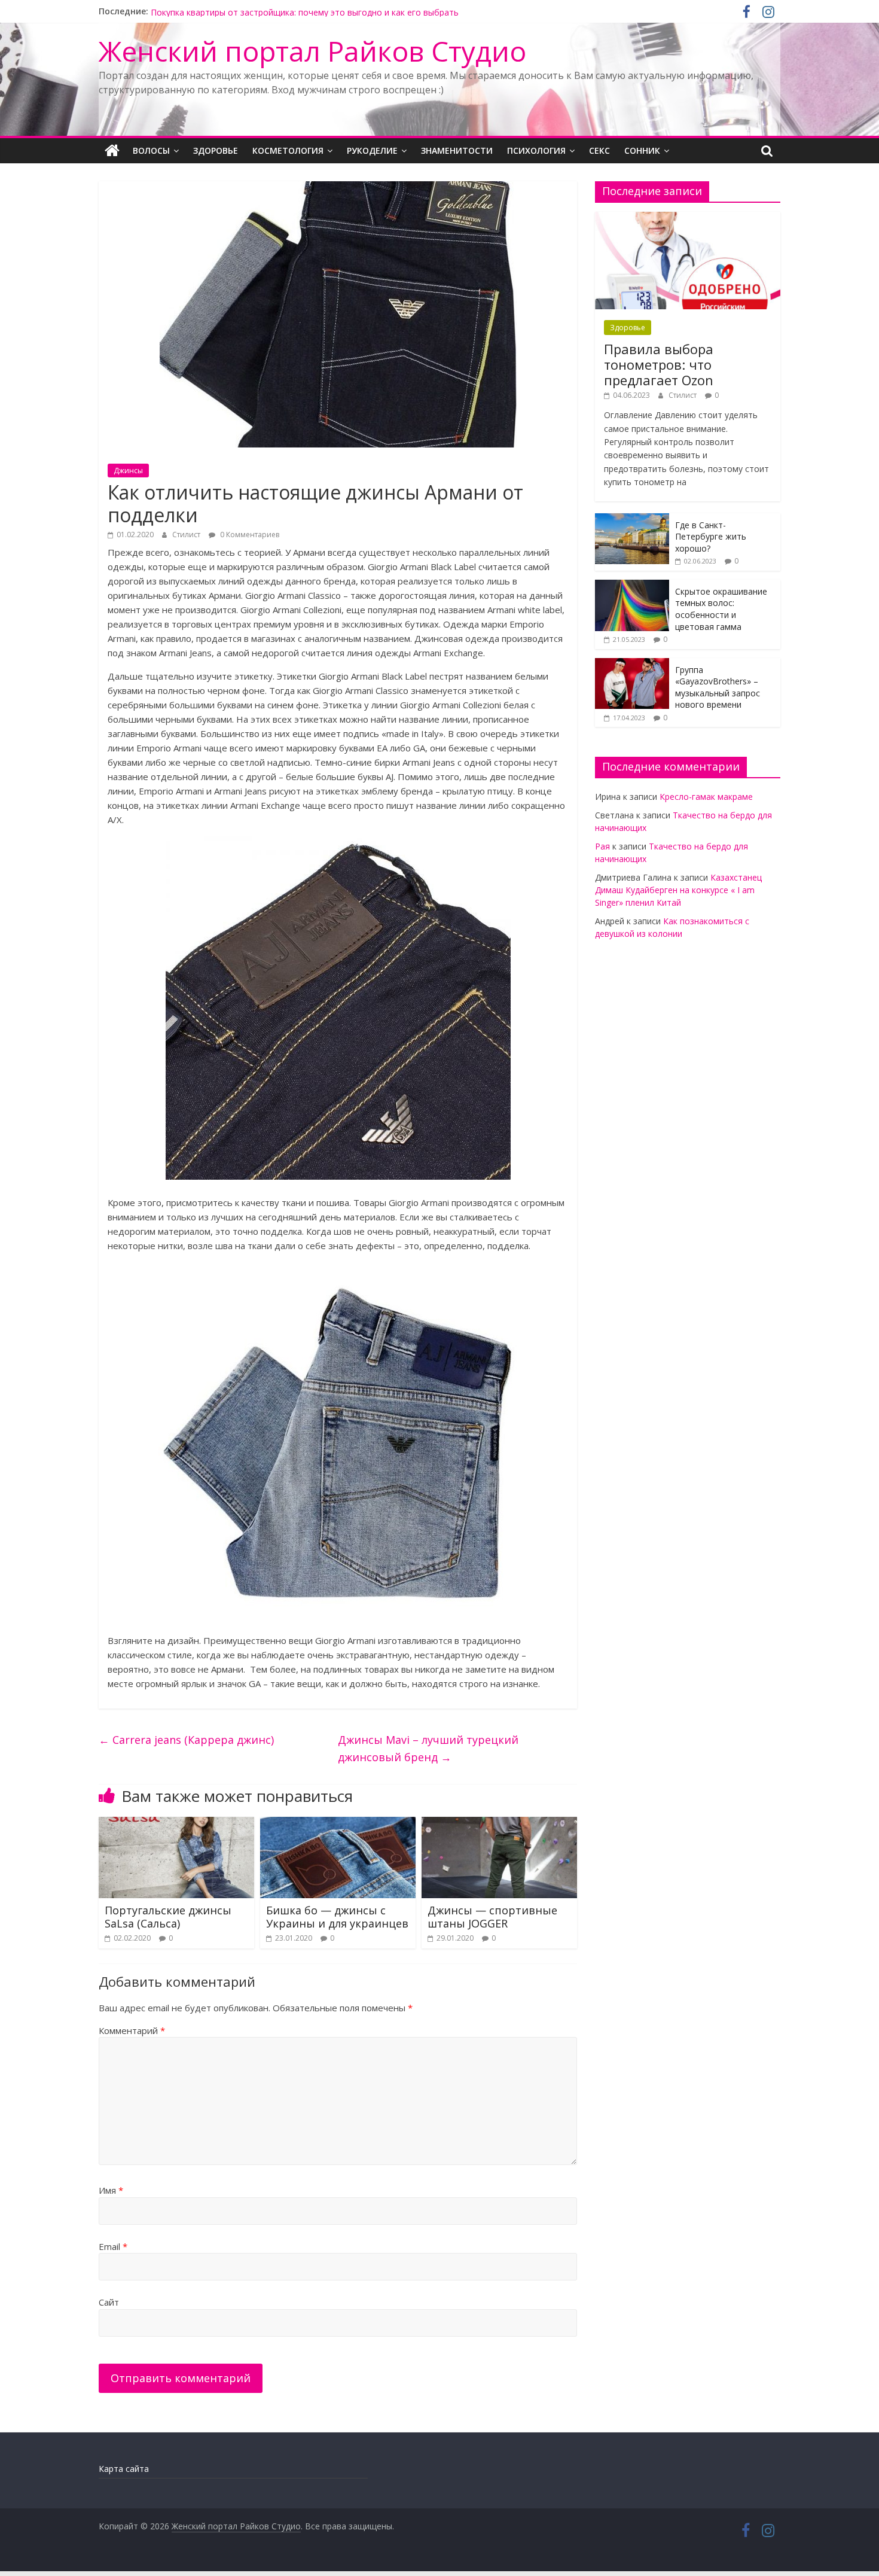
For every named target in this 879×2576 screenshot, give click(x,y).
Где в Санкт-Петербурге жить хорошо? (711, 537)
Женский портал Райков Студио (312, 51)
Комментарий (132, 2030)
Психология (536, 150)
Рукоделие (372, 150)
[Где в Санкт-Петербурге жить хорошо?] (632, 520)
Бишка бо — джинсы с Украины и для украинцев (337, 1917)
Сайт (109, 2302)
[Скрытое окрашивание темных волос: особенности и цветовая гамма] (632, 586)
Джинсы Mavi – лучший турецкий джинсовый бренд (428, 1748)
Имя (111, 2190)
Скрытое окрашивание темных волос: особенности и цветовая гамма (721, 609)
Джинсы (128, 471)
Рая (602, 846)
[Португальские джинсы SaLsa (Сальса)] (176, 1824)
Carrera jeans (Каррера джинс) (186, 1740)
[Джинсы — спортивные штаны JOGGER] (499, 1824)
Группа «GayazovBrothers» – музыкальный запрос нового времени (288, 11)
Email (113, 2246)
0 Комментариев (249, 535)
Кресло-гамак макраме (706, 797)
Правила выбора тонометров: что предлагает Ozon (659, 365)
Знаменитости (457, 150)
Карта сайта (124, 2469)
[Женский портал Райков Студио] (112, 151)
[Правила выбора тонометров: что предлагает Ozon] (688, 218)
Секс (599, 150)
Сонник (642, 150)
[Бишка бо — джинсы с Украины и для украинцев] (338, 1824)
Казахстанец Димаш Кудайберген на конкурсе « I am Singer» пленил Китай (678, 890)
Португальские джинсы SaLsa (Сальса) (168, 1917)
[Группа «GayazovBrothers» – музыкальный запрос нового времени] (632, 664)
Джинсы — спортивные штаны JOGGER (492, 1917)
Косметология (288, 150)
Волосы (151, 150)
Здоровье (216, 150)
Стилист (186, 535)
